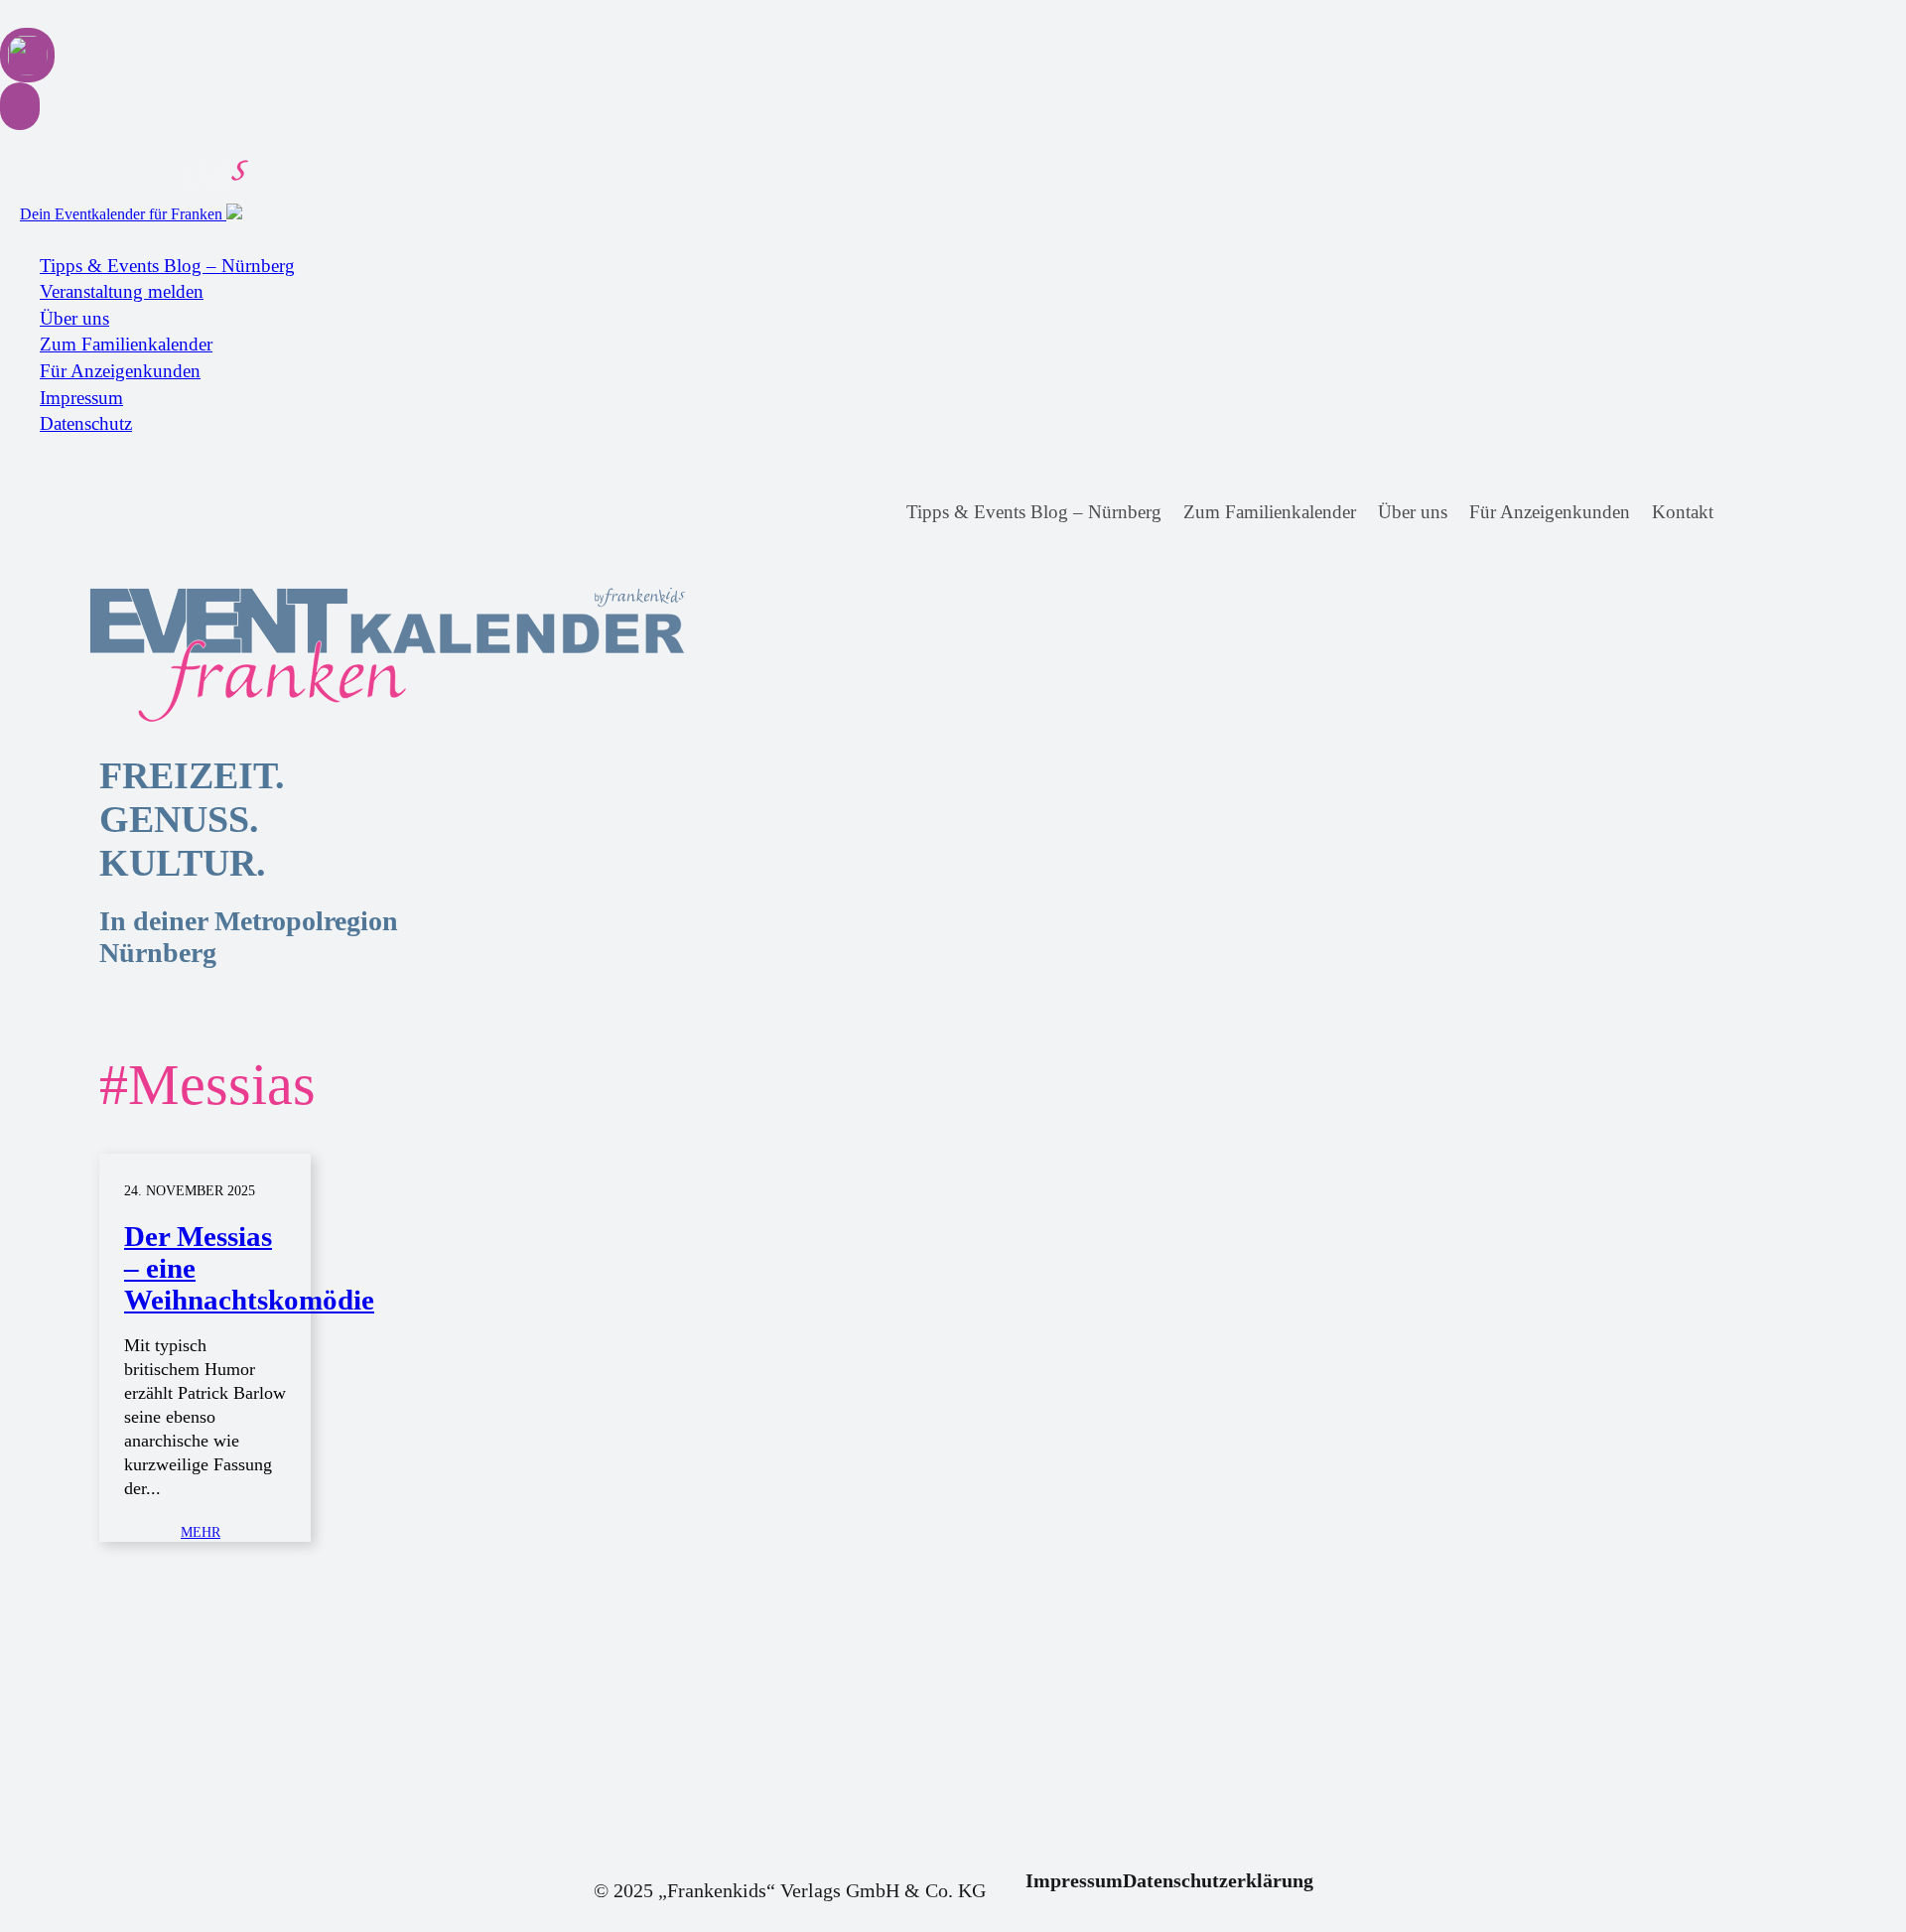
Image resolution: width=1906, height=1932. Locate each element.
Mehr (201, 1532)
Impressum (81, 398)
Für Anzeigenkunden (120, 371)
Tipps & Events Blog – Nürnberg (167, 266)
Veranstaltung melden (122, 291)
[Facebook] (1747, 513)
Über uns (74, 318)
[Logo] (258, 655)
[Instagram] (1783, 513)
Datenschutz (86, 423)
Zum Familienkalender (126, 344)
